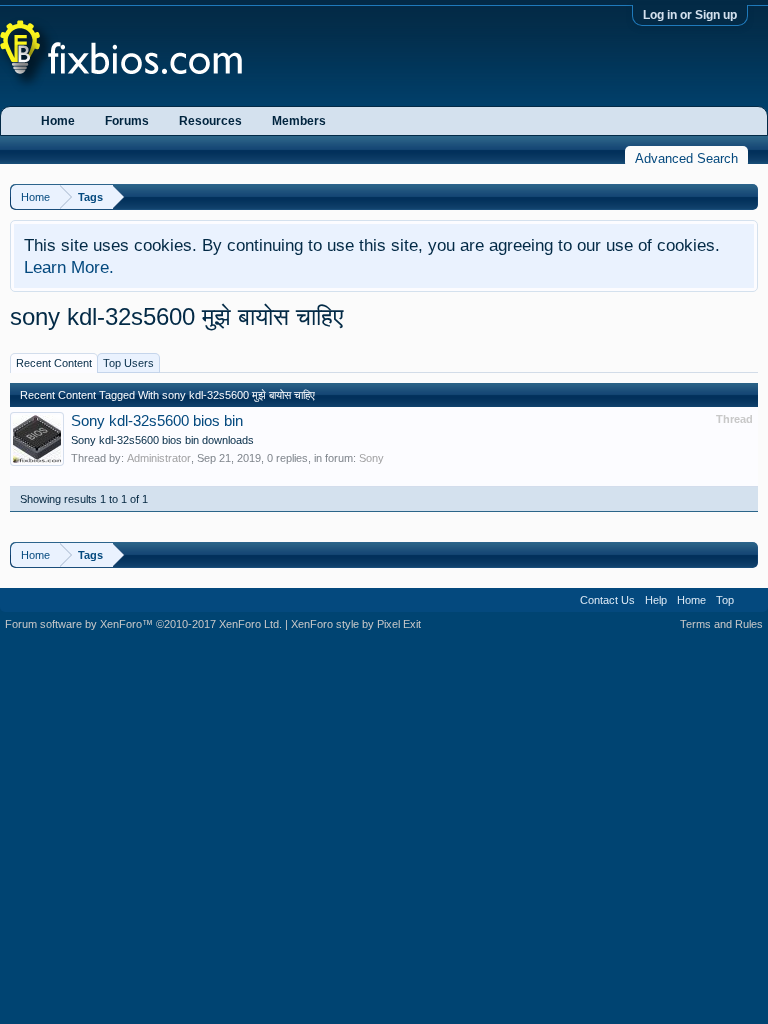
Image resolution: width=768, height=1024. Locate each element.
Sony (371, 458)
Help (656, 600)
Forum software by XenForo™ (143, 624)
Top (725, 600)
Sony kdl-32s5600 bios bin (157, 421)
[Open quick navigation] (745, 196)
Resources (210, 121)
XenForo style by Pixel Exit (356, 624)
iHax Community (384, 593)
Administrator (159, 458)
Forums (127, 121)
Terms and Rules (721, 624)
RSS (751, 600)
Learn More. (69, 267)
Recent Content (54, 363)
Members (299, 121)
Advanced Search (686, 158)
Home (58, 121)
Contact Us (607, 600)
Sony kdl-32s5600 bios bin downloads (162, 440)
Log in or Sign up (690, 15)
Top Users (128, 363)
